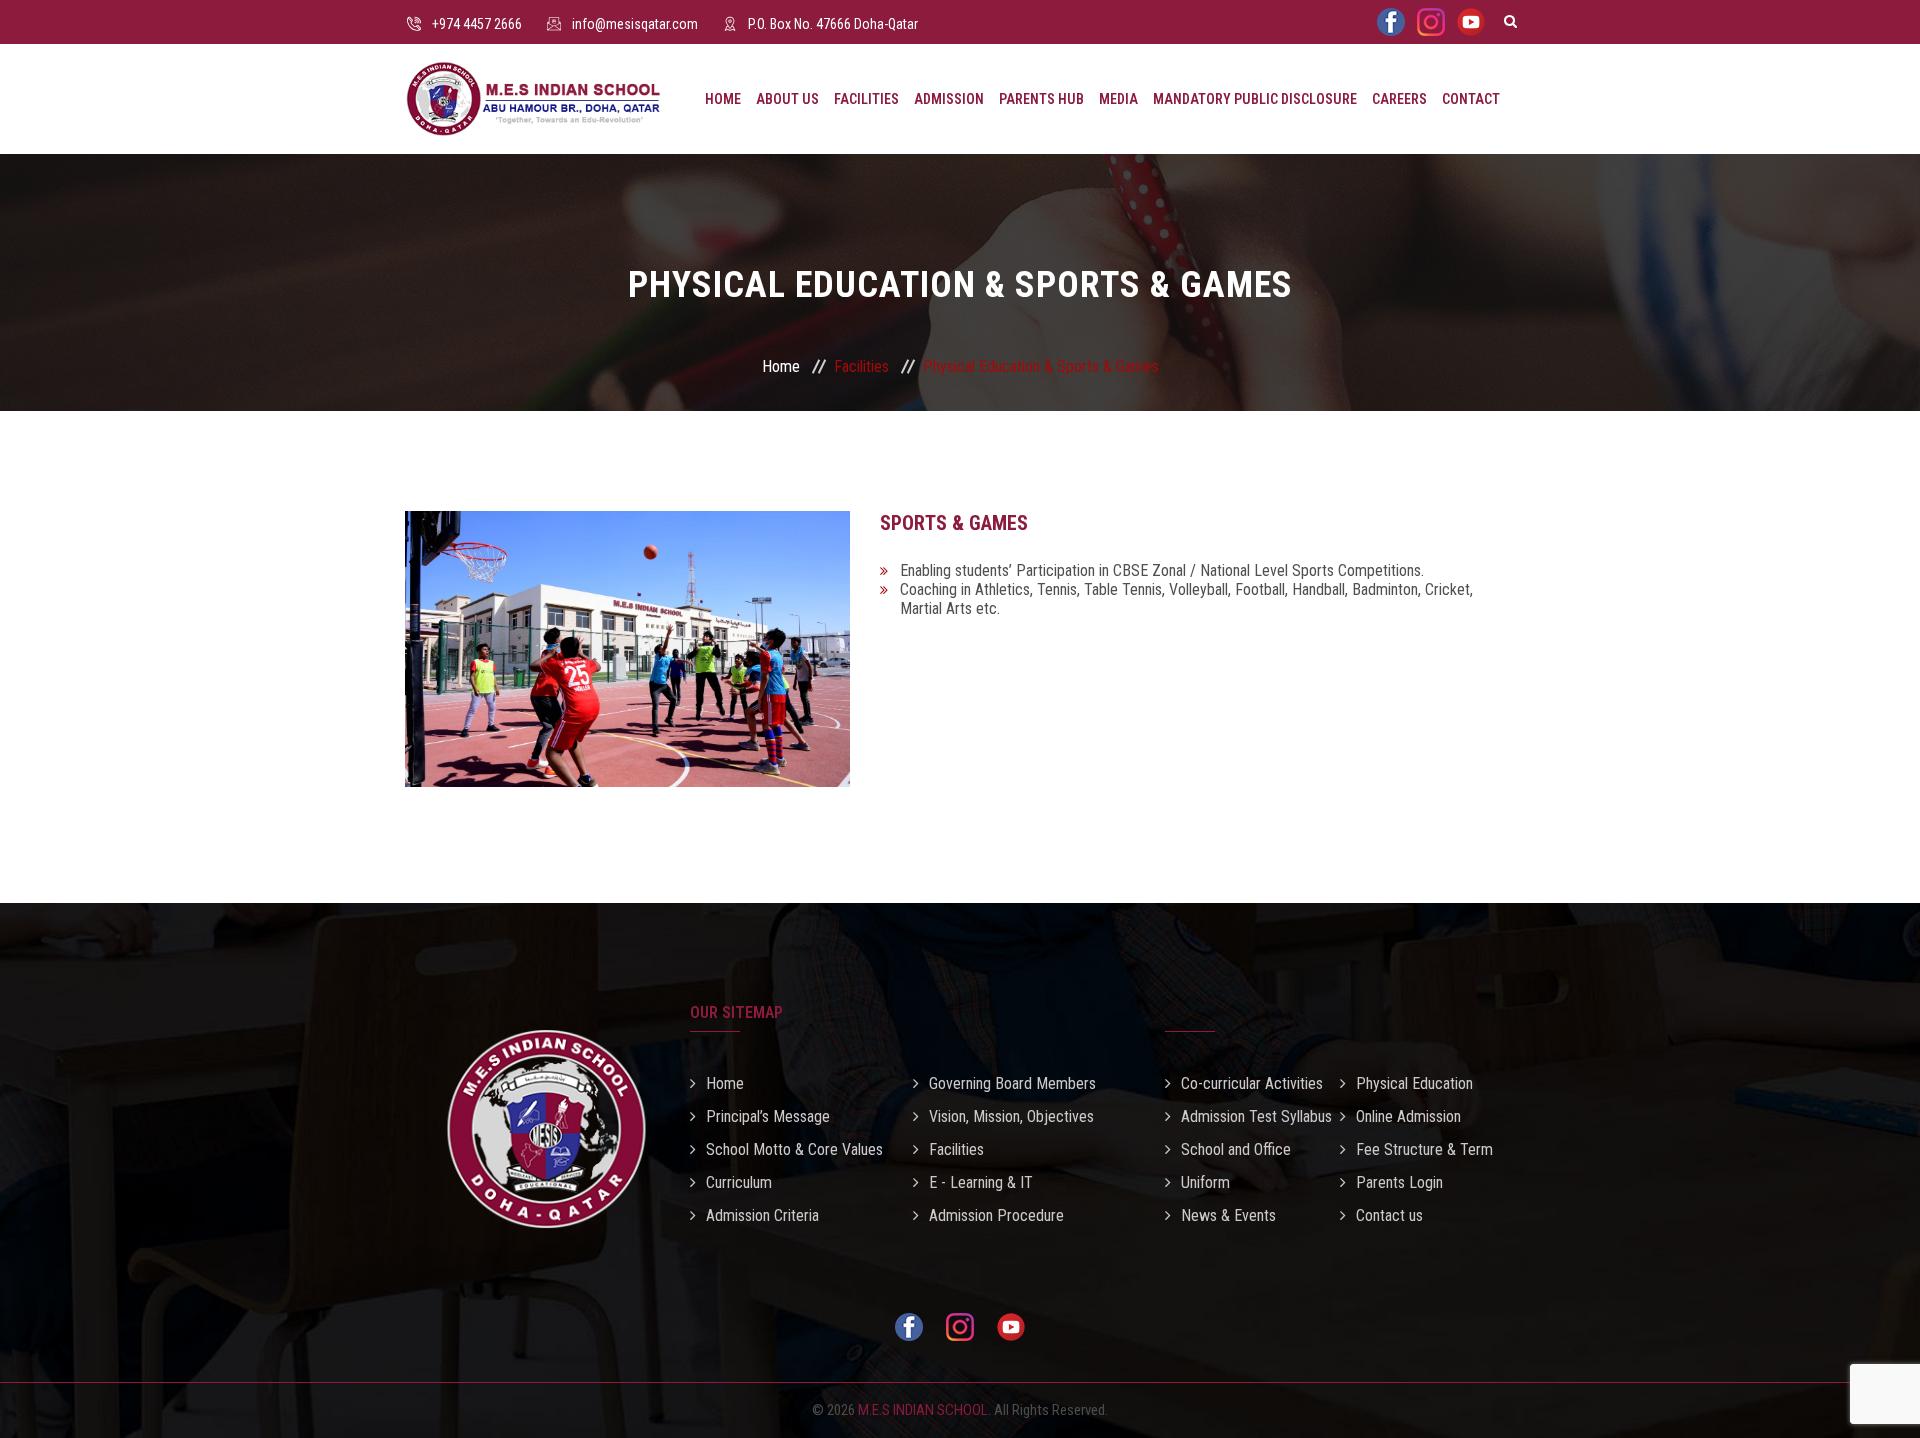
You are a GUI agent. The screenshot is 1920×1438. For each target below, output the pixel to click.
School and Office (1236, 1149)
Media (1118, 99)
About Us (787, 99)
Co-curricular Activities (1252, 1083)
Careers (1399, 99)
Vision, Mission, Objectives (1011, 1116)
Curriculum (739, 1182)
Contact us (1389, 1215)
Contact (1471, 99)
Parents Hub (1041, 99)
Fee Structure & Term (1424, 1149)
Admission (949, 99)
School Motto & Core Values (794, 1149)
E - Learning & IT (981, 1182)
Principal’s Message (768, 1116)
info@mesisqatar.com (635, 24)
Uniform (1205, 1182)
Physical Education (1414, 1083)
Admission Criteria (762, 1215)
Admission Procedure (996, 1215)
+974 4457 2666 (477, 24)
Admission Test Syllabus (1256, 1116)
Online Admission (1408, 1116)
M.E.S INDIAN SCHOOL (923, 1410)
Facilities (866, 99)
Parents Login (1399, 1182)
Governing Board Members (1012, 1083)
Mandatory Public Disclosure (1255, 99)
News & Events (1228, 1215)
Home (723, 99)
